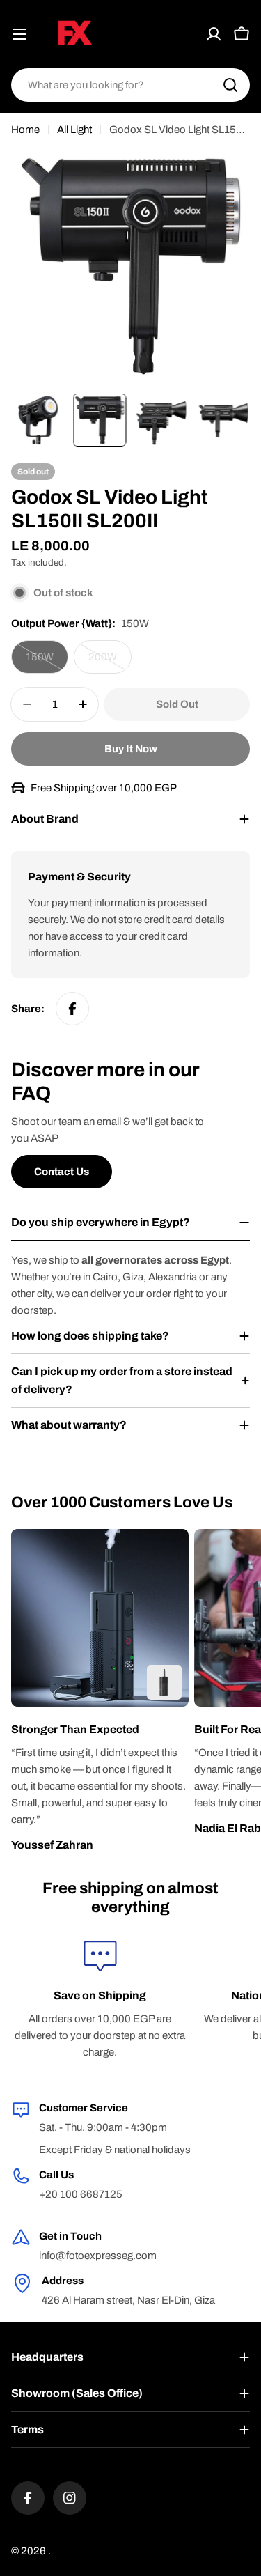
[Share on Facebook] (72, 1009)
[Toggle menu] (19, 34)
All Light (74, 130)
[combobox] (130, 85)
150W (47, 662)
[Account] (214, 34)
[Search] (230, 85)
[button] (100, 1730)
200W (110, 662)
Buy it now (131, 749)
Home (25, 130)
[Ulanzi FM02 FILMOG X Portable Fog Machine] (164, 1682)
